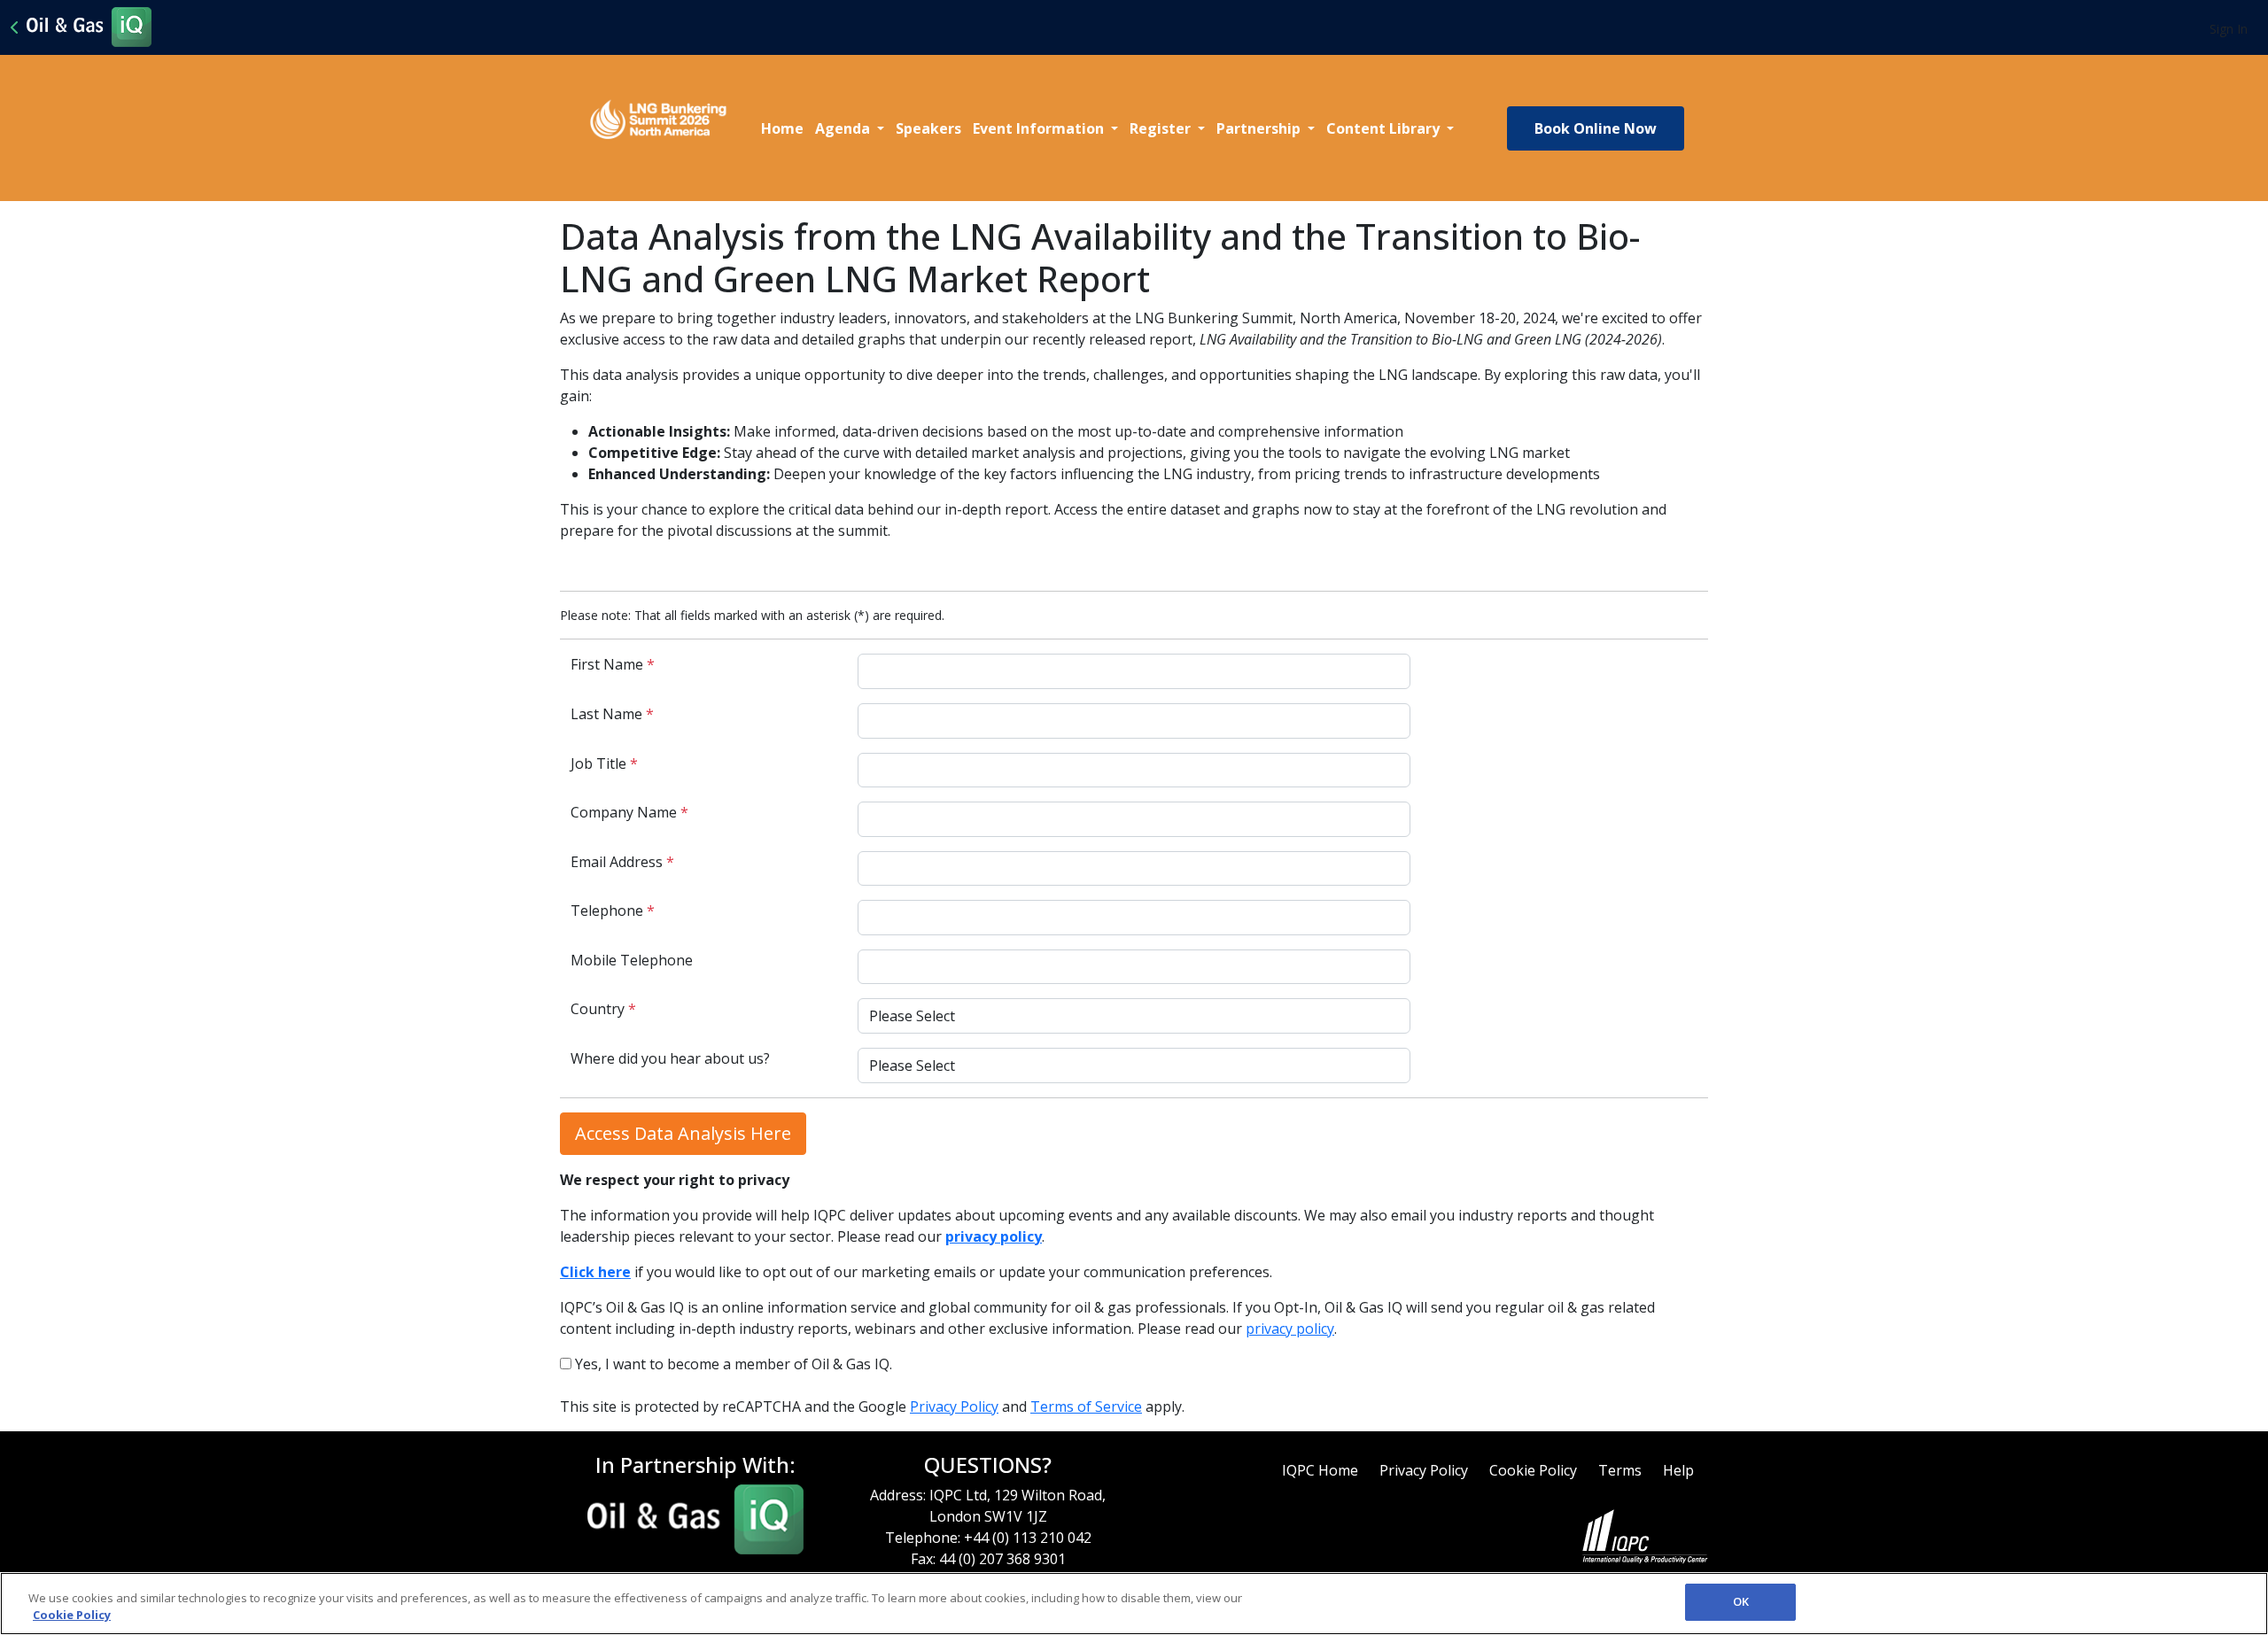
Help (1678, 1470)
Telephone (613, 910)
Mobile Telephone (632, 960)
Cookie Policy (1533, 1470)
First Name (613, 664)
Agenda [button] (844, 128)
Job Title (604, 763)
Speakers (928, 128)
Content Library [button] (1385, 128)
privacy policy (1290, 1329)
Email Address (622, 862)
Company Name (629, 812)
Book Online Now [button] (1596, 128)
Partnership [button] (1260, 128)
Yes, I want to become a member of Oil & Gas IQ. (732, 1364)
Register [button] (1162, 128)
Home (782, 128)
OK (1741, 1601)
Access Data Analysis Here (683, 1133)
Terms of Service (1086, 1406)
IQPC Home (1320, 1470)
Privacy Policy (954, 1406)
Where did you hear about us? (670, 1058)
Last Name (612, 714)
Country (603, 1009)
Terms (1620, 1470)
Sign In (2229, 29)
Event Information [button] (1040, 128)
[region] (1134, 1604)
